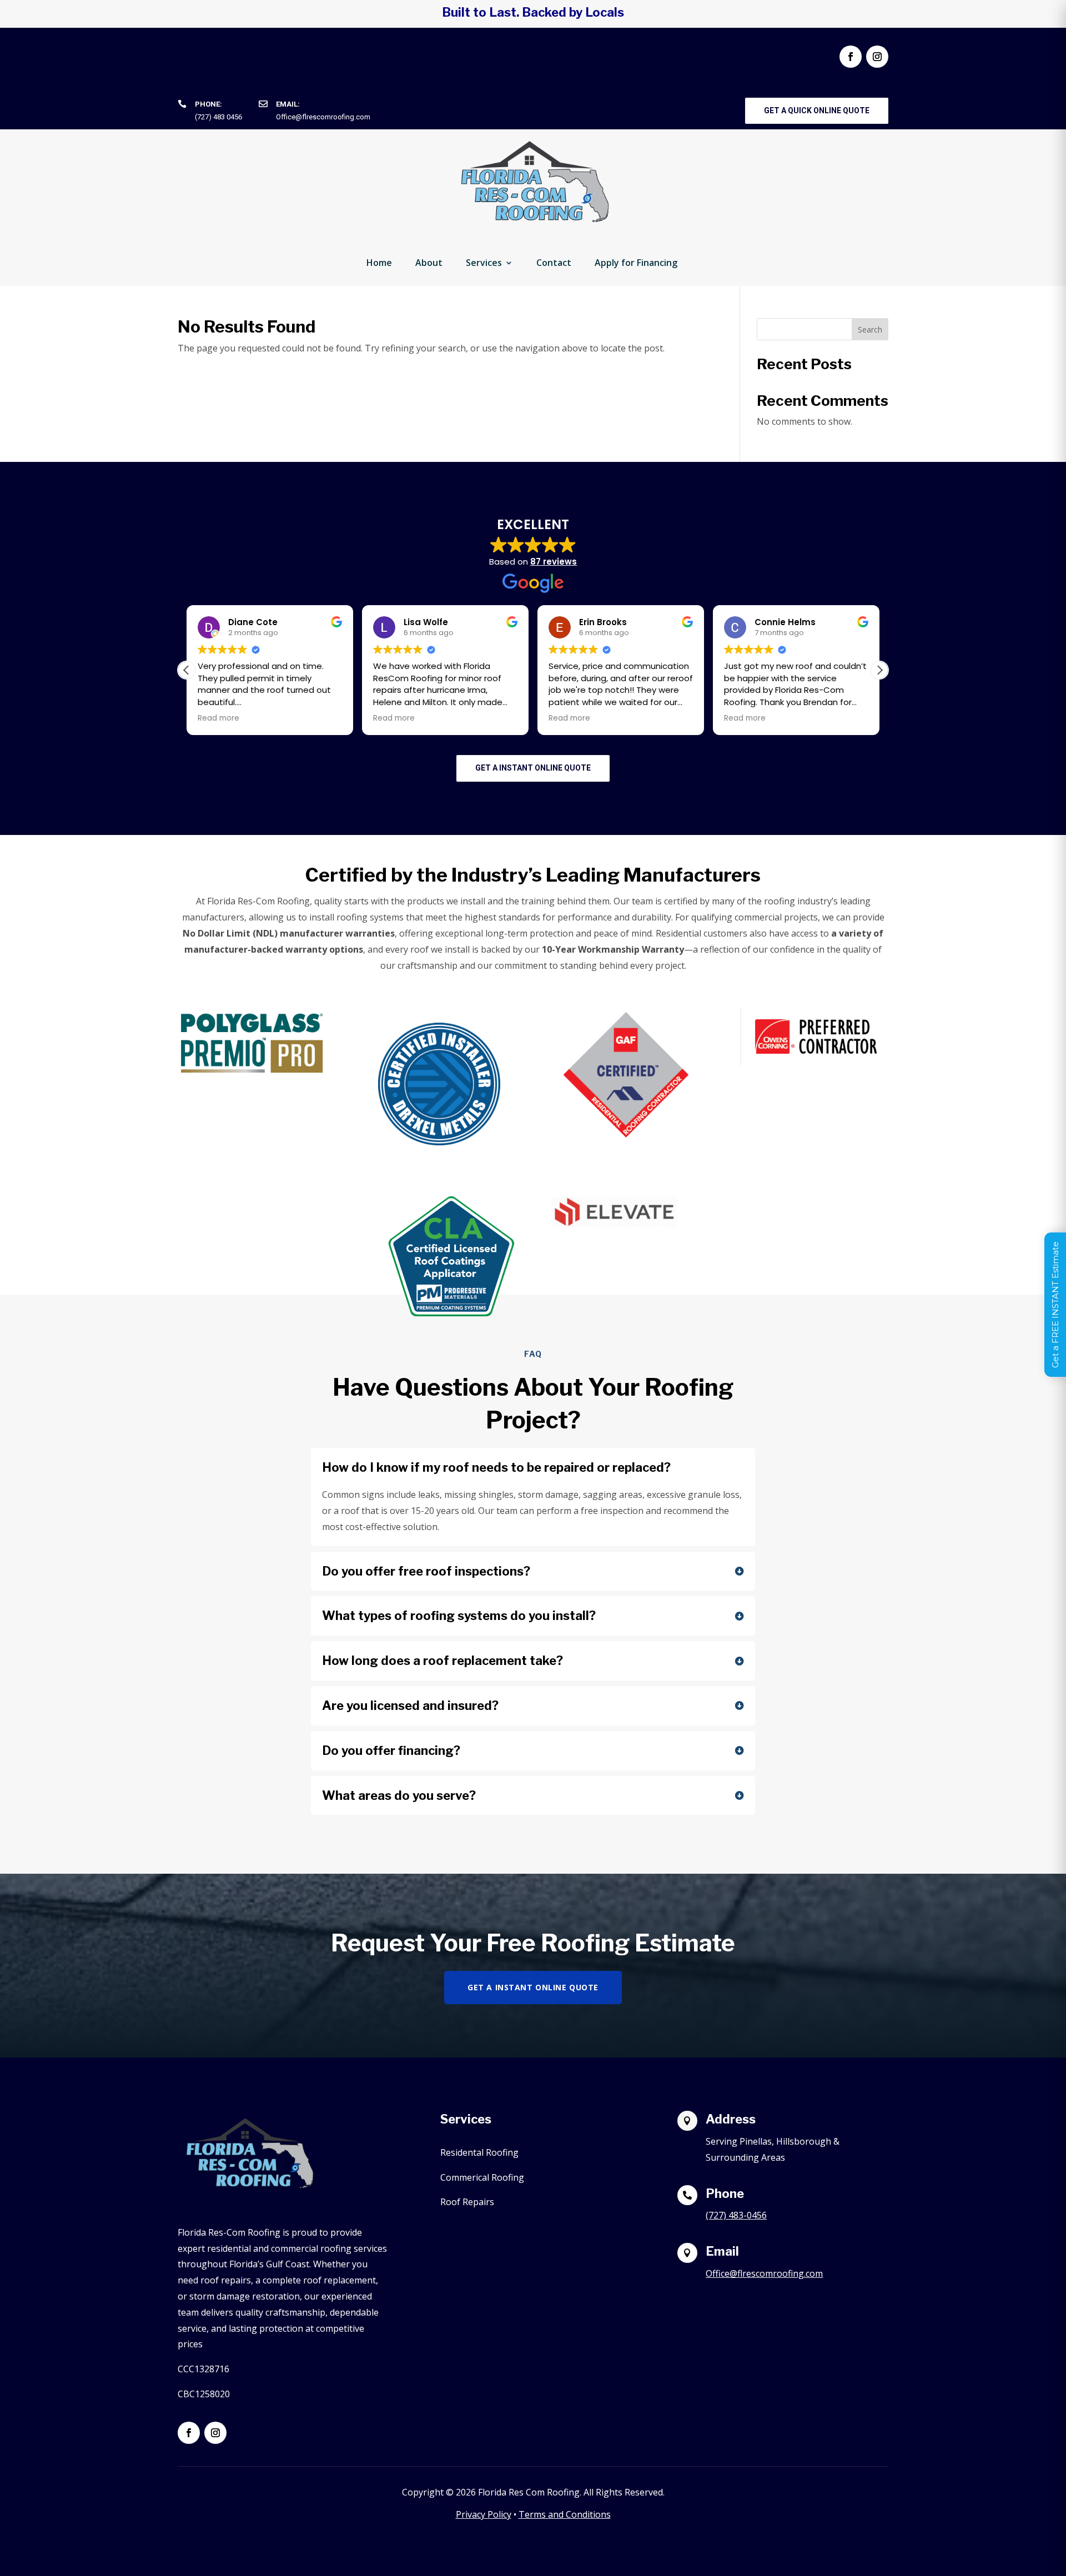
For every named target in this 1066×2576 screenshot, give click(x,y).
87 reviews (554, 562)
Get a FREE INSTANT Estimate (1055, 1305)
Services (484, 263)
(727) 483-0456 (736, 2215)
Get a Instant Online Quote (533, 768)
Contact (554, 263)
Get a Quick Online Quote (817, 110)
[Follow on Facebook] (851, 57)
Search (870, 329)
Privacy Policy (484, 2514)
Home (379, 263)
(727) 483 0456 (218, 117)
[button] (879, 670)
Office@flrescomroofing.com (323, 117)
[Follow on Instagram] (877, 57)
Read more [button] (301, 718)
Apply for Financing (636, 263)
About (429, 263)
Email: (288, 104)
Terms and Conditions (565, 2514)
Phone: (208, 104)
